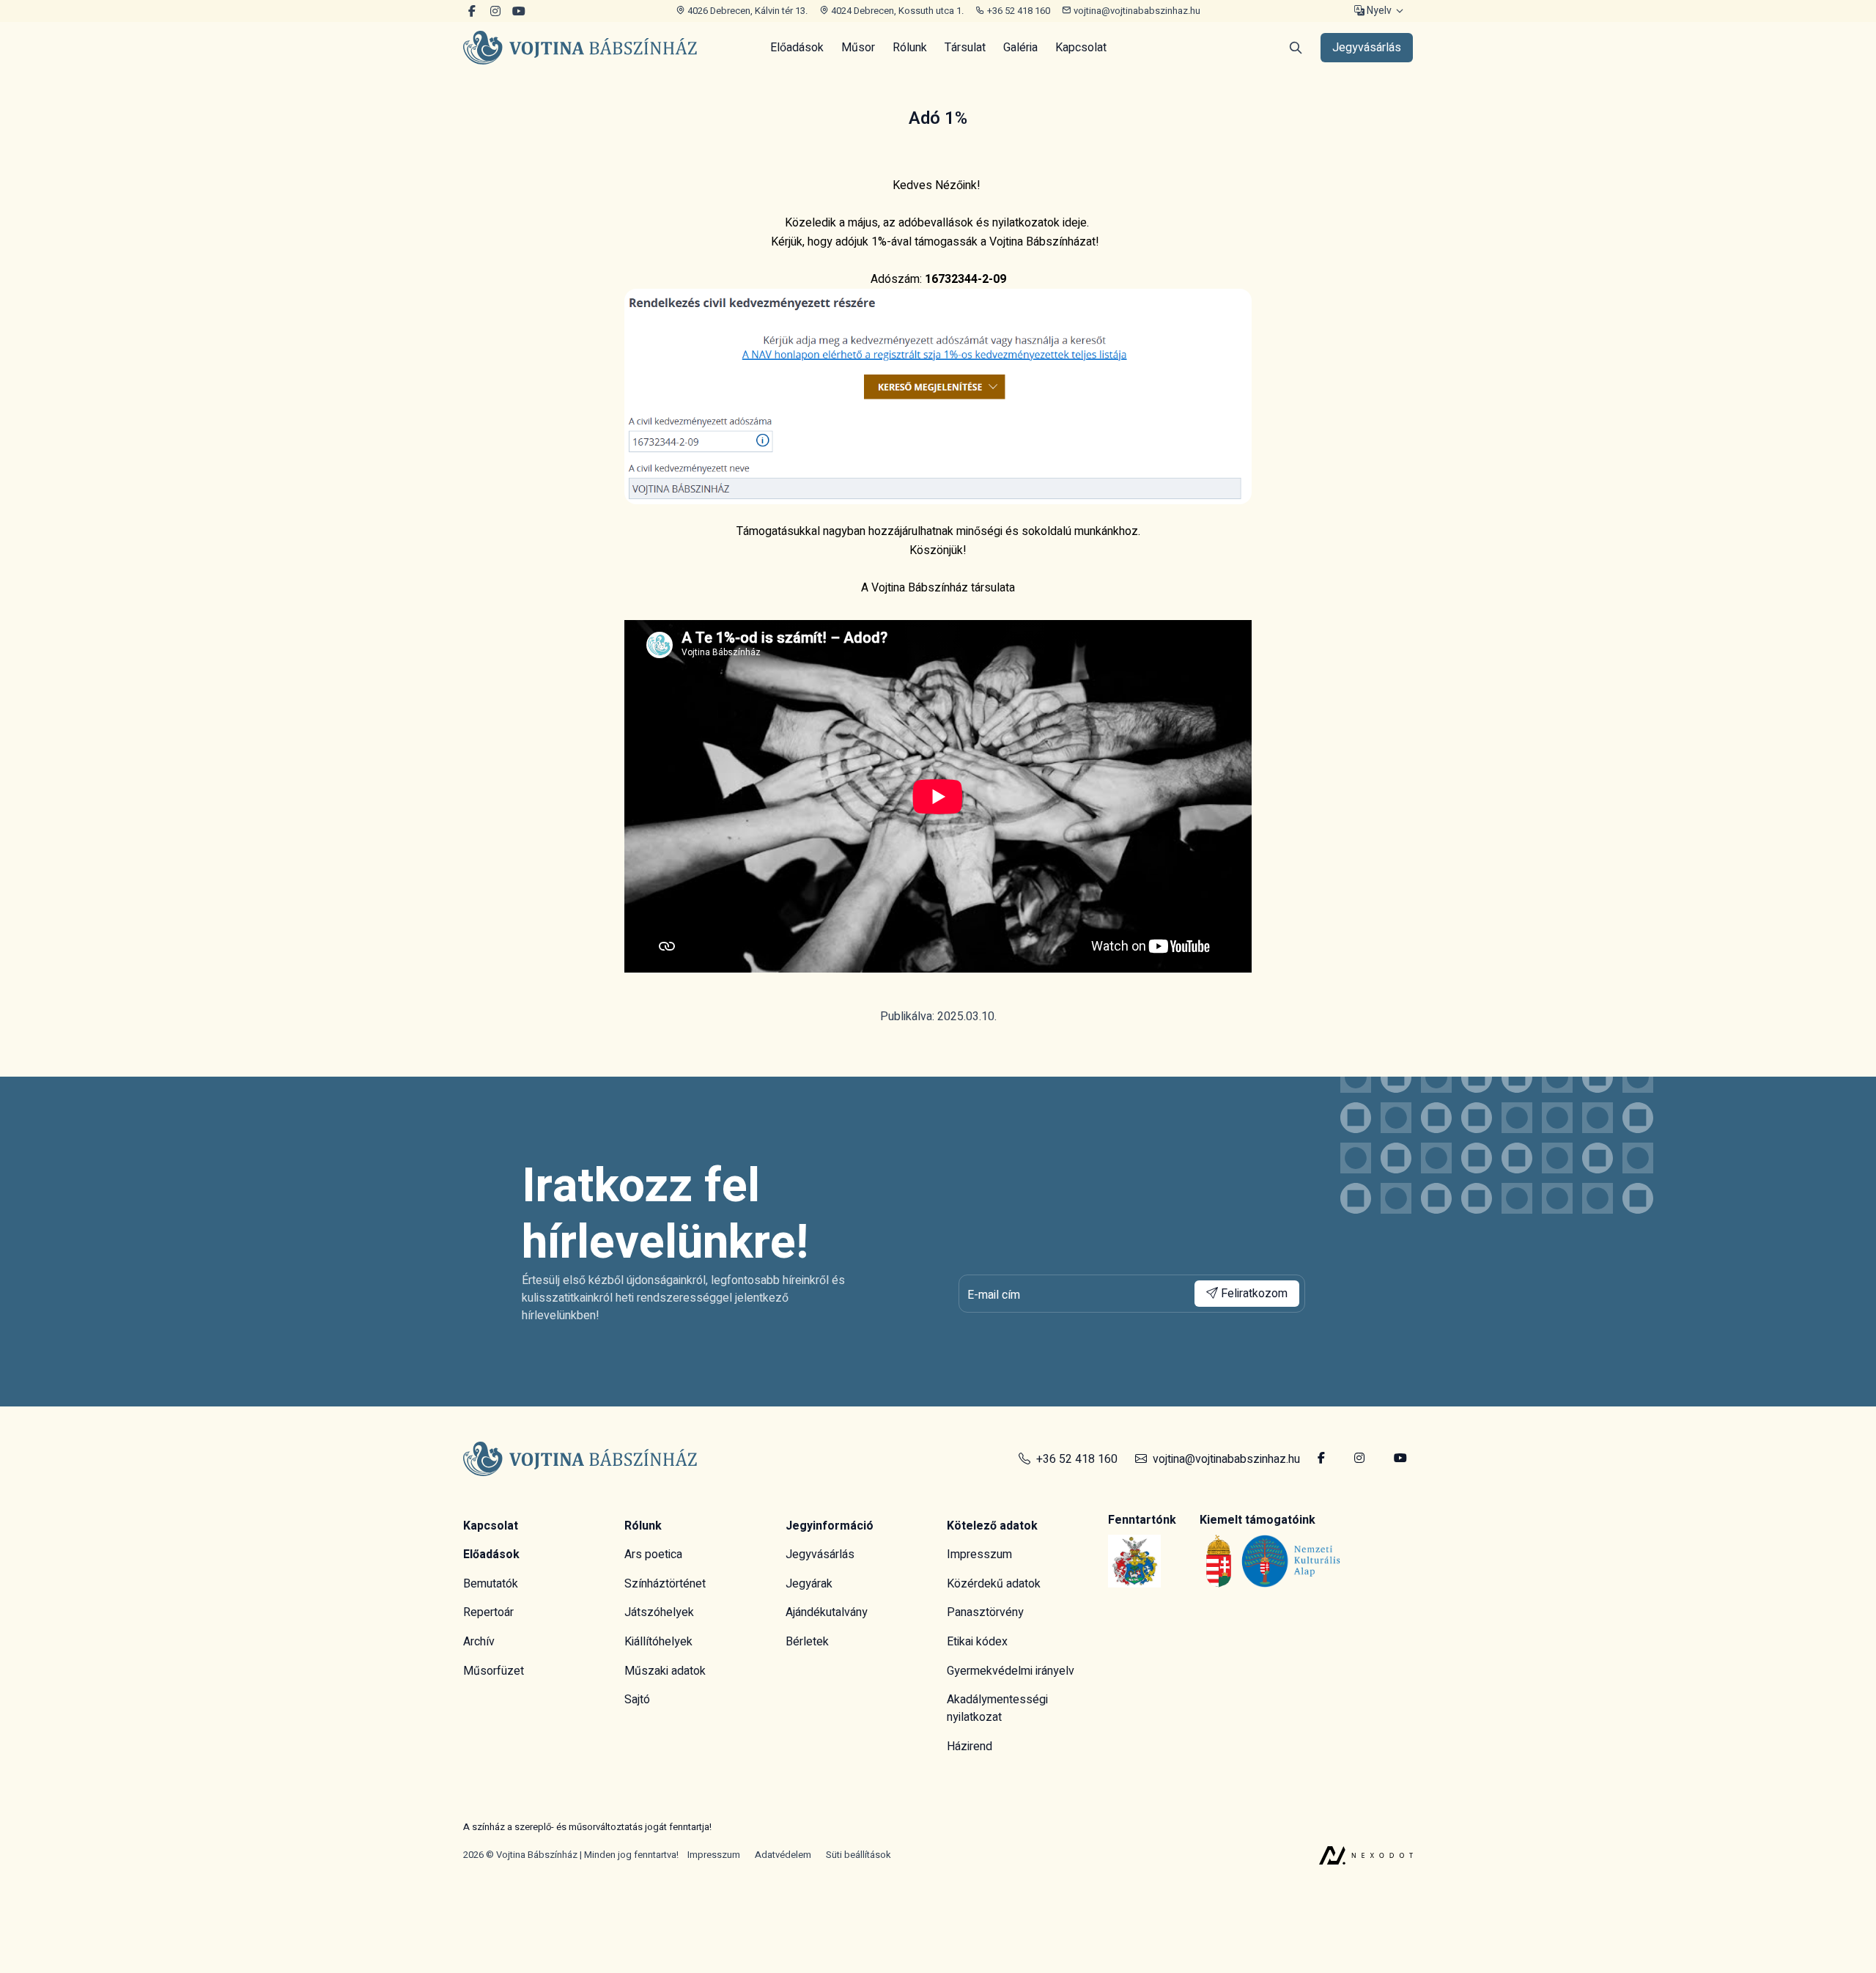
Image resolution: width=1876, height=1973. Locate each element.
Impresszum (979, 1555)
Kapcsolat (1081, 48)
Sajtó (637, 1700)
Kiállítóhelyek (658, 1642)
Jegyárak (809, 1584)
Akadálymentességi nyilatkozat (997, 1708)
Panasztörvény (985, 1612)
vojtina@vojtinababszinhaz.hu (1136, 11)
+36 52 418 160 (1018, 11)
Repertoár (488, 1612)
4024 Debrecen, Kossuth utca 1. (896, 11)
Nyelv (1378, 11)
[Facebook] (472, 11)
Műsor (858, 48)
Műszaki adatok (665, 1671)
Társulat (965, 48)
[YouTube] (495, 11)
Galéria (1020, 48)
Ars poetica (653, 1555)
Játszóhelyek (659, 1612)
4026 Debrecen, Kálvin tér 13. (746, 11)
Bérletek (807, 1642)
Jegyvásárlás (820, 1555)
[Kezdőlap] (580, 48)
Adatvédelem (783, 1855)
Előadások (797, 48)
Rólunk (910, 48)
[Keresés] (1296, 48)
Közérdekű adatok (994, 1584)
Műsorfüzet (494, 1671)
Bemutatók (491, 1584)
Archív (479, 1642)
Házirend (970, 1747)
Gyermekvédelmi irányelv (1011, 1671)
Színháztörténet (665, 1584)
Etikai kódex (977, 1642)
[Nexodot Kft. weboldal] (1366, 1855)
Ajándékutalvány (827, 1612)
